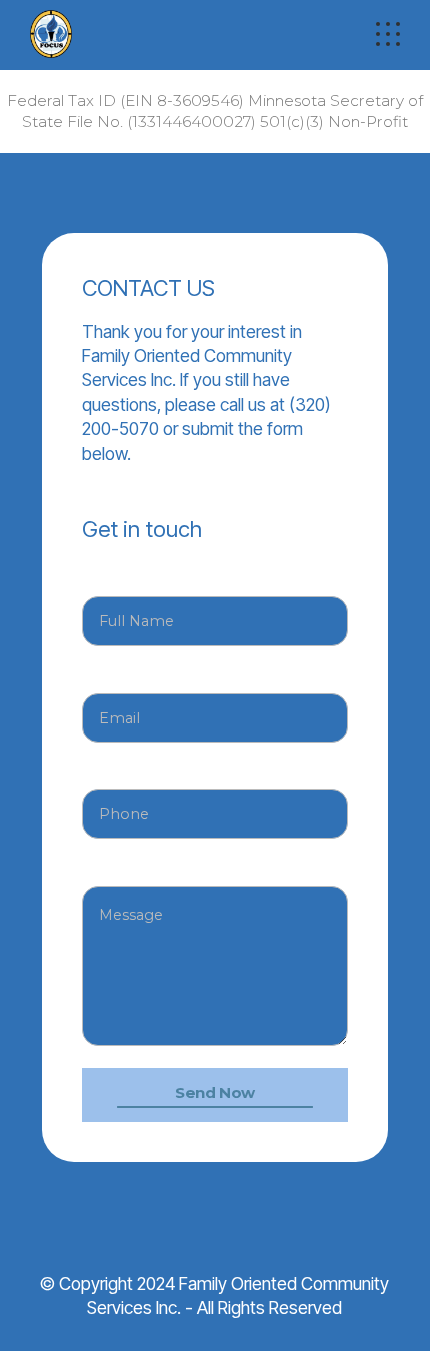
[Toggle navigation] (388, 34)
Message (117, 866)
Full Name (118, 576)
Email (101, 673)
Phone (106, 770)
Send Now (215, 1092)
